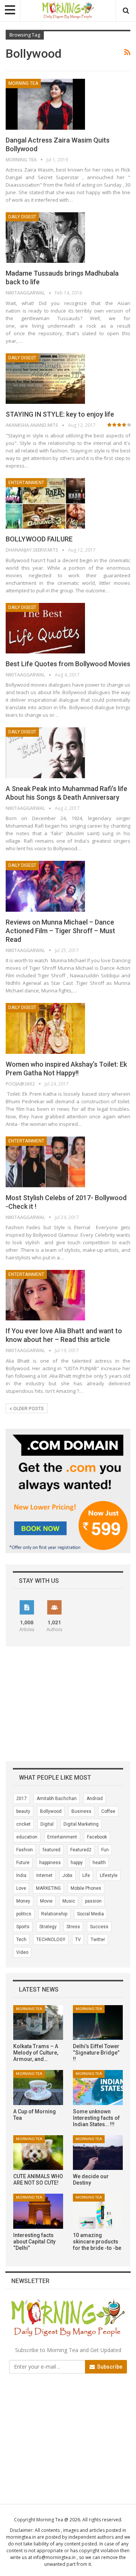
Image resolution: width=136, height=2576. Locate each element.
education (27, 1837)
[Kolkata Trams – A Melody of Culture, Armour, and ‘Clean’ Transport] (38, 2022)
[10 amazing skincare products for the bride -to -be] (98, 2211)
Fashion (25, 1850)
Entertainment (26, 483)
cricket (23, 1824)
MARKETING (48, 1888)
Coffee (108, 1811)
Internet (44, 1875)
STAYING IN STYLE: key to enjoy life (60, 414)
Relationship (54, 1914)
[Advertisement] (36, 1676)
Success (99, 1927)
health (99, 1863)
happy (77, 1863)
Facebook (97, 1837)
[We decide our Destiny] (98, 2153)
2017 (22, 1799)
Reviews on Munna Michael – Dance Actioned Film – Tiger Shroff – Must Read (60, 931)
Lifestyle (109, 1875)
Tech (21, 1940)
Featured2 (81, 1850)
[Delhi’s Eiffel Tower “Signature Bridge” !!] (98, 2022)
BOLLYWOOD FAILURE (39, 539)
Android (95, 1799)
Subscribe (109, 2367)
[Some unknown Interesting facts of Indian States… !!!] (98, 2087)
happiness (50, 1863)
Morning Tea (23, 83)
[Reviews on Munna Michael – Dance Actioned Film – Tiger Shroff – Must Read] (45, 886)
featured (52, 1850)
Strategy (48, 1927)
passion (93, 1901)
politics (24, 1914)
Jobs (67, 1875)
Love (21, 1888)
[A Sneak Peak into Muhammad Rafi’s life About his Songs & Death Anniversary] (45, 753)
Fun (105, 1850)
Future (23, 1863)
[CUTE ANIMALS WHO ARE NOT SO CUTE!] (38, 2153)
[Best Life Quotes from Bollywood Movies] (45, 628)
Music (69, 1901)
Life (86, 1875)
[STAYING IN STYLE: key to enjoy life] (45, 379)
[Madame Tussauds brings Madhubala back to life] (45, 238)
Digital (47, 1824)
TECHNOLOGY (51, 1940)
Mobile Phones (86, 1888)
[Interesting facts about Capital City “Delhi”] (38, 2211)
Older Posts (28, 1409)
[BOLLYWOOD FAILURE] (45, 503)
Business (81, 1811)
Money (23, 1901)
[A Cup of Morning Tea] (38, 2087)
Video (22, 1952)
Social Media (90, 1914)
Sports (23, 1927)
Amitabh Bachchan (57, 1799)
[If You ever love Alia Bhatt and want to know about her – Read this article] (45, 1295)
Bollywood (51, 1811)
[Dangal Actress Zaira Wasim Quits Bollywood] (45, 104)
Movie (46, 1901)
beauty (23, 1811)
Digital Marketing (81, 1824)
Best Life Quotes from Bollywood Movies (68, 664)
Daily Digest (22, 217)
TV (78, 1940)
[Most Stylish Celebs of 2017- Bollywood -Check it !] (45, 1162)
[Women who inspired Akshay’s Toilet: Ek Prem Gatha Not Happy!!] (45, 1028)
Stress (73, 1927)
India (21, 1875)
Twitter (98, 1940)
